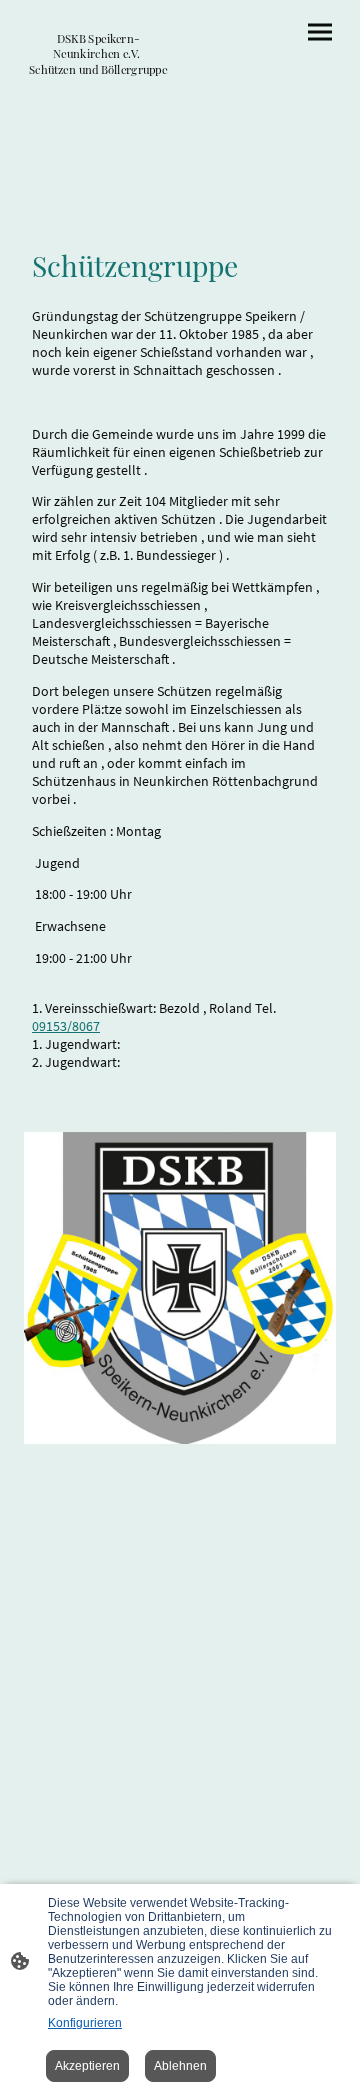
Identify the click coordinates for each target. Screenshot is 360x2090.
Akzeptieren (87, 2066)
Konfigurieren (85, 2023)
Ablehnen (180, 2066)
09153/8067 (66, 1026)
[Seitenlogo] (98, 86)
